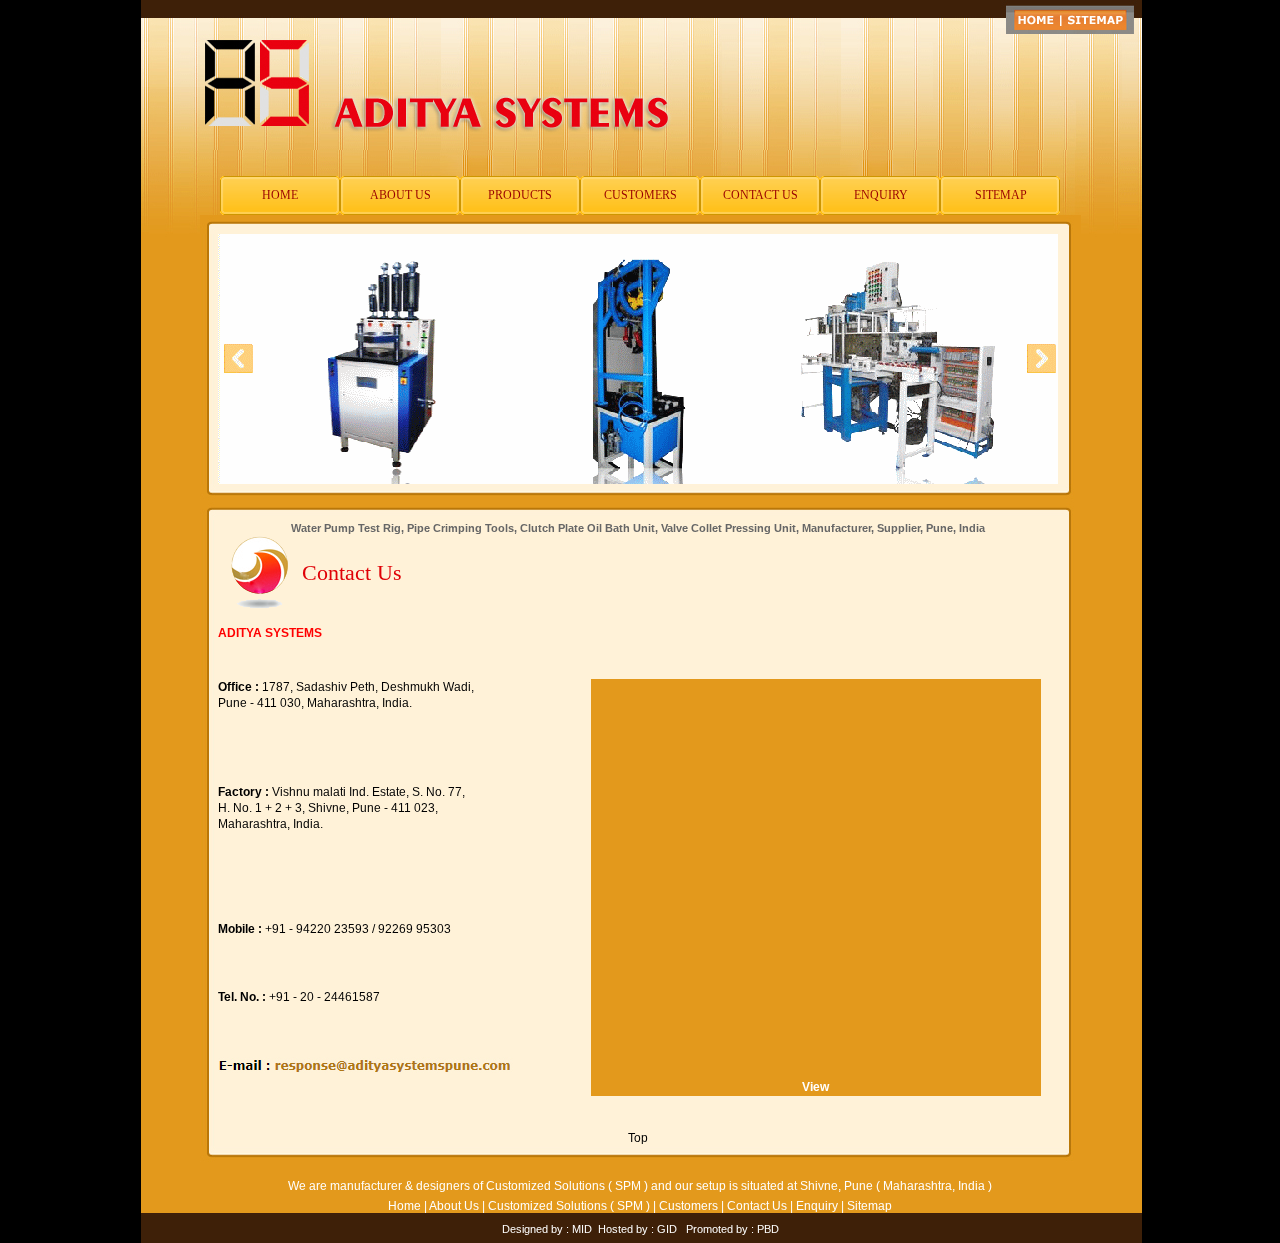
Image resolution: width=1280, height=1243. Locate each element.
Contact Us (757, 1206)
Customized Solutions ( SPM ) (569, 1206)
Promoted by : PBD (732, 1229)
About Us (454, 1206)
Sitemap (869, 1206)
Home (404, 1206)
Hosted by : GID (637, 1229)
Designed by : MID (547, 1229)
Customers (688, 1206)
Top (638, 1138)
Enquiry (817, 1206)
